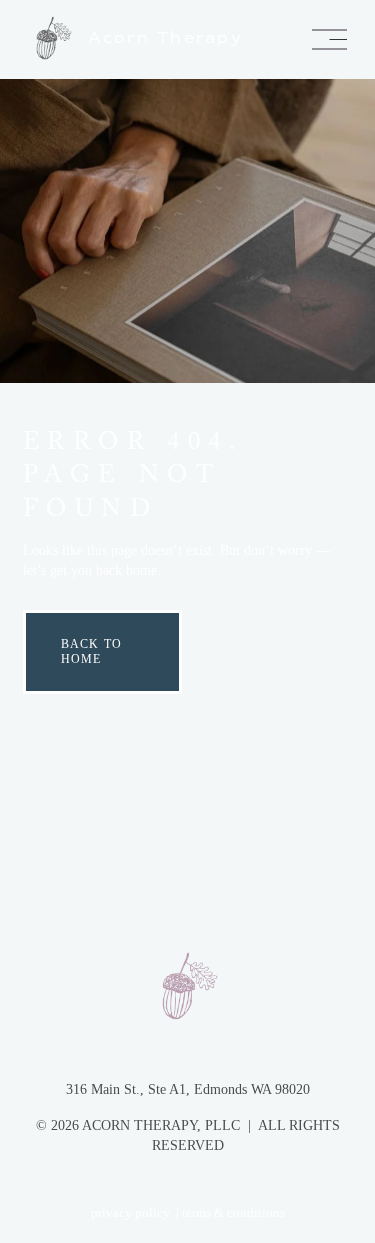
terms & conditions (233, 1212)
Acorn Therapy (165, 37)
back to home (91, 651)
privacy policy (130, 1212)
